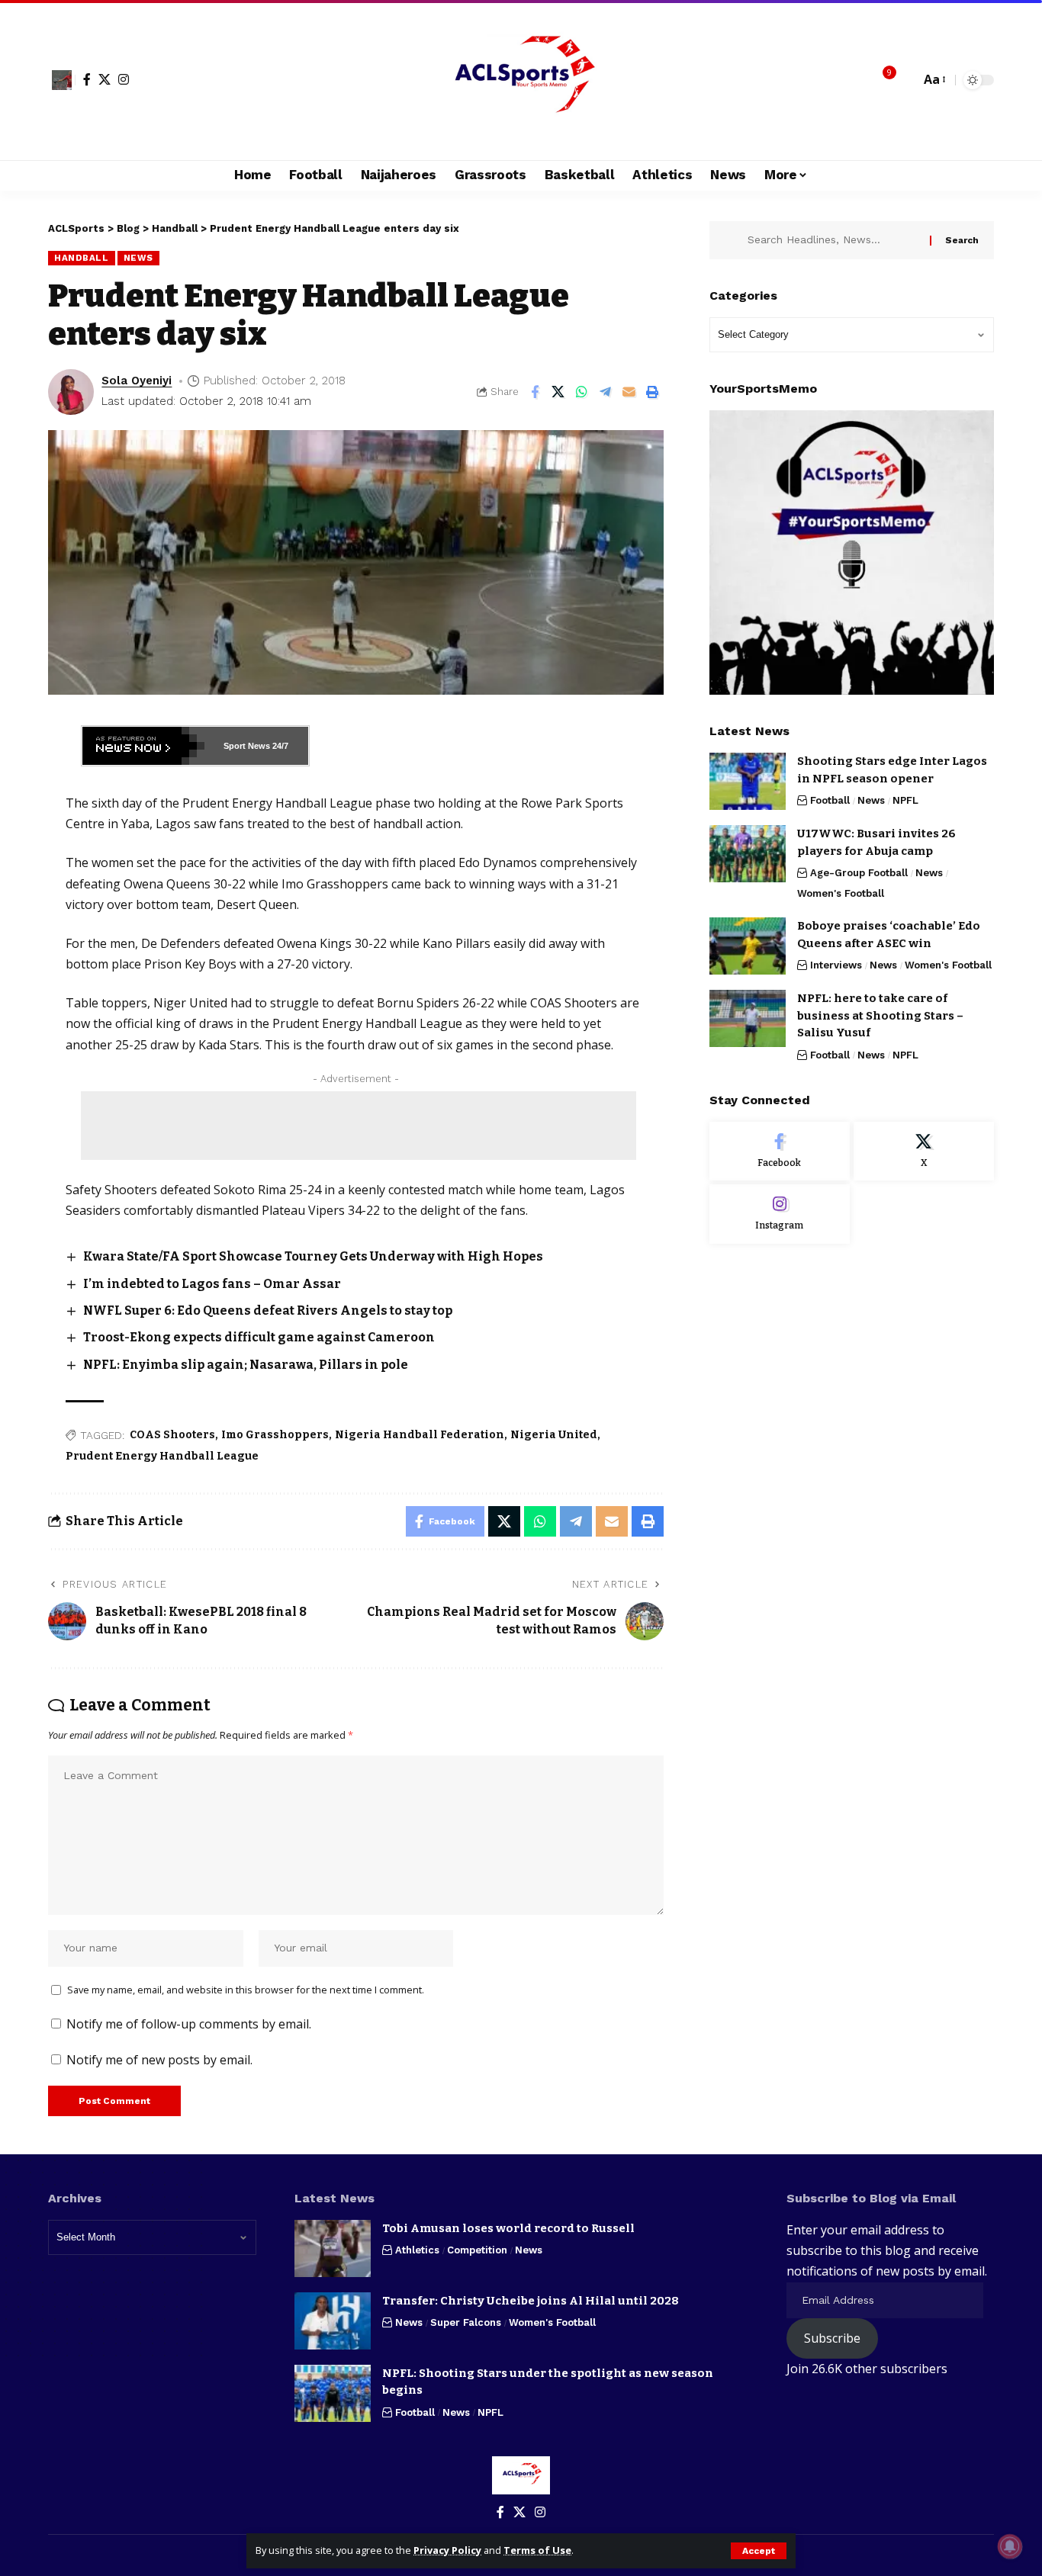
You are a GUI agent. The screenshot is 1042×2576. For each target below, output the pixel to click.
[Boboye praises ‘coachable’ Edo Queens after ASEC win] (748, 946)
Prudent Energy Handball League (162, 1456)
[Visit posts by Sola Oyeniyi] (71, 392)
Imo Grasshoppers (275, 1435)
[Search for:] (833, 240)
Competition (477, 2250)
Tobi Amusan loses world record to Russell (508, 2228)
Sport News (247, 746)
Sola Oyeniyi (137, 381)
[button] (759, 2551)
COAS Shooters (172, 1435)
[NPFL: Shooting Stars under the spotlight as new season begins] (333, 2393)
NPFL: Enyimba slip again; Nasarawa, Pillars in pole (246, 1365)
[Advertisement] (359, 1126)
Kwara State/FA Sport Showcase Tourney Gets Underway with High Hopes (313, 1256)
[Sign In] (62, 80)
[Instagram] (124, 79)
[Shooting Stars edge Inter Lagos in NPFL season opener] (748, 781)
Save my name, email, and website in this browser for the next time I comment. (246, 1990)
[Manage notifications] (1010, 2546)
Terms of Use (537, 2550)
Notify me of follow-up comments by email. (189, 2024)
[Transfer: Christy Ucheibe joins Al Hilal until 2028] (333, 2321)
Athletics (417, 2250)
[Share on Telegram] (606, 392)
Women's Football (841, 893)
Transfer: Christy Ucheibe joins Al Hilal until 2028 (531, 2301)
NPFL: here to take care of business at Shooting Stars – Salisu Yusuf (880, 1015)
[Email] (629, 392)
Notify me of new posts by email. (159, 2060)
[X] (105, 79)
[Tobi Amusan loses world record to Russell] (333, 2248)
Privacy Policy (447, 2550)
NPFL (905, 800)
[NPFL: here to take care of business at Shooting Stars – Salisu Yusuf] (748, 1018)
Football (830, 800)
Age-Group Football (859, 873)
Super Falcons (466, 2322)
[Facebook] (87, 79)
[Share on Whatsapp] (582, 392)
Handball (82, 258)
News (138, 258)
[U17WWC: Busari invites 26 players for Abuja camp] (748, 854)
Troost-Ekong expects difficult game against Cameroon (259, 1337)
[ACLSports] (521, 80)
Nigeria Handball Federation (420, 1435)
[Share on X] (558, 392)
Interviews (836, 965)
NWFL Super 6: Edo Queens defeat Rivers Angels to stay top (268, 1310)
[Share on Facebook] (535, 392)
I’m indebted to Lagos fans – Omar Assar (212, 1284)
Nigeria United (554, 1435)
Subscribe (832, 2338)
